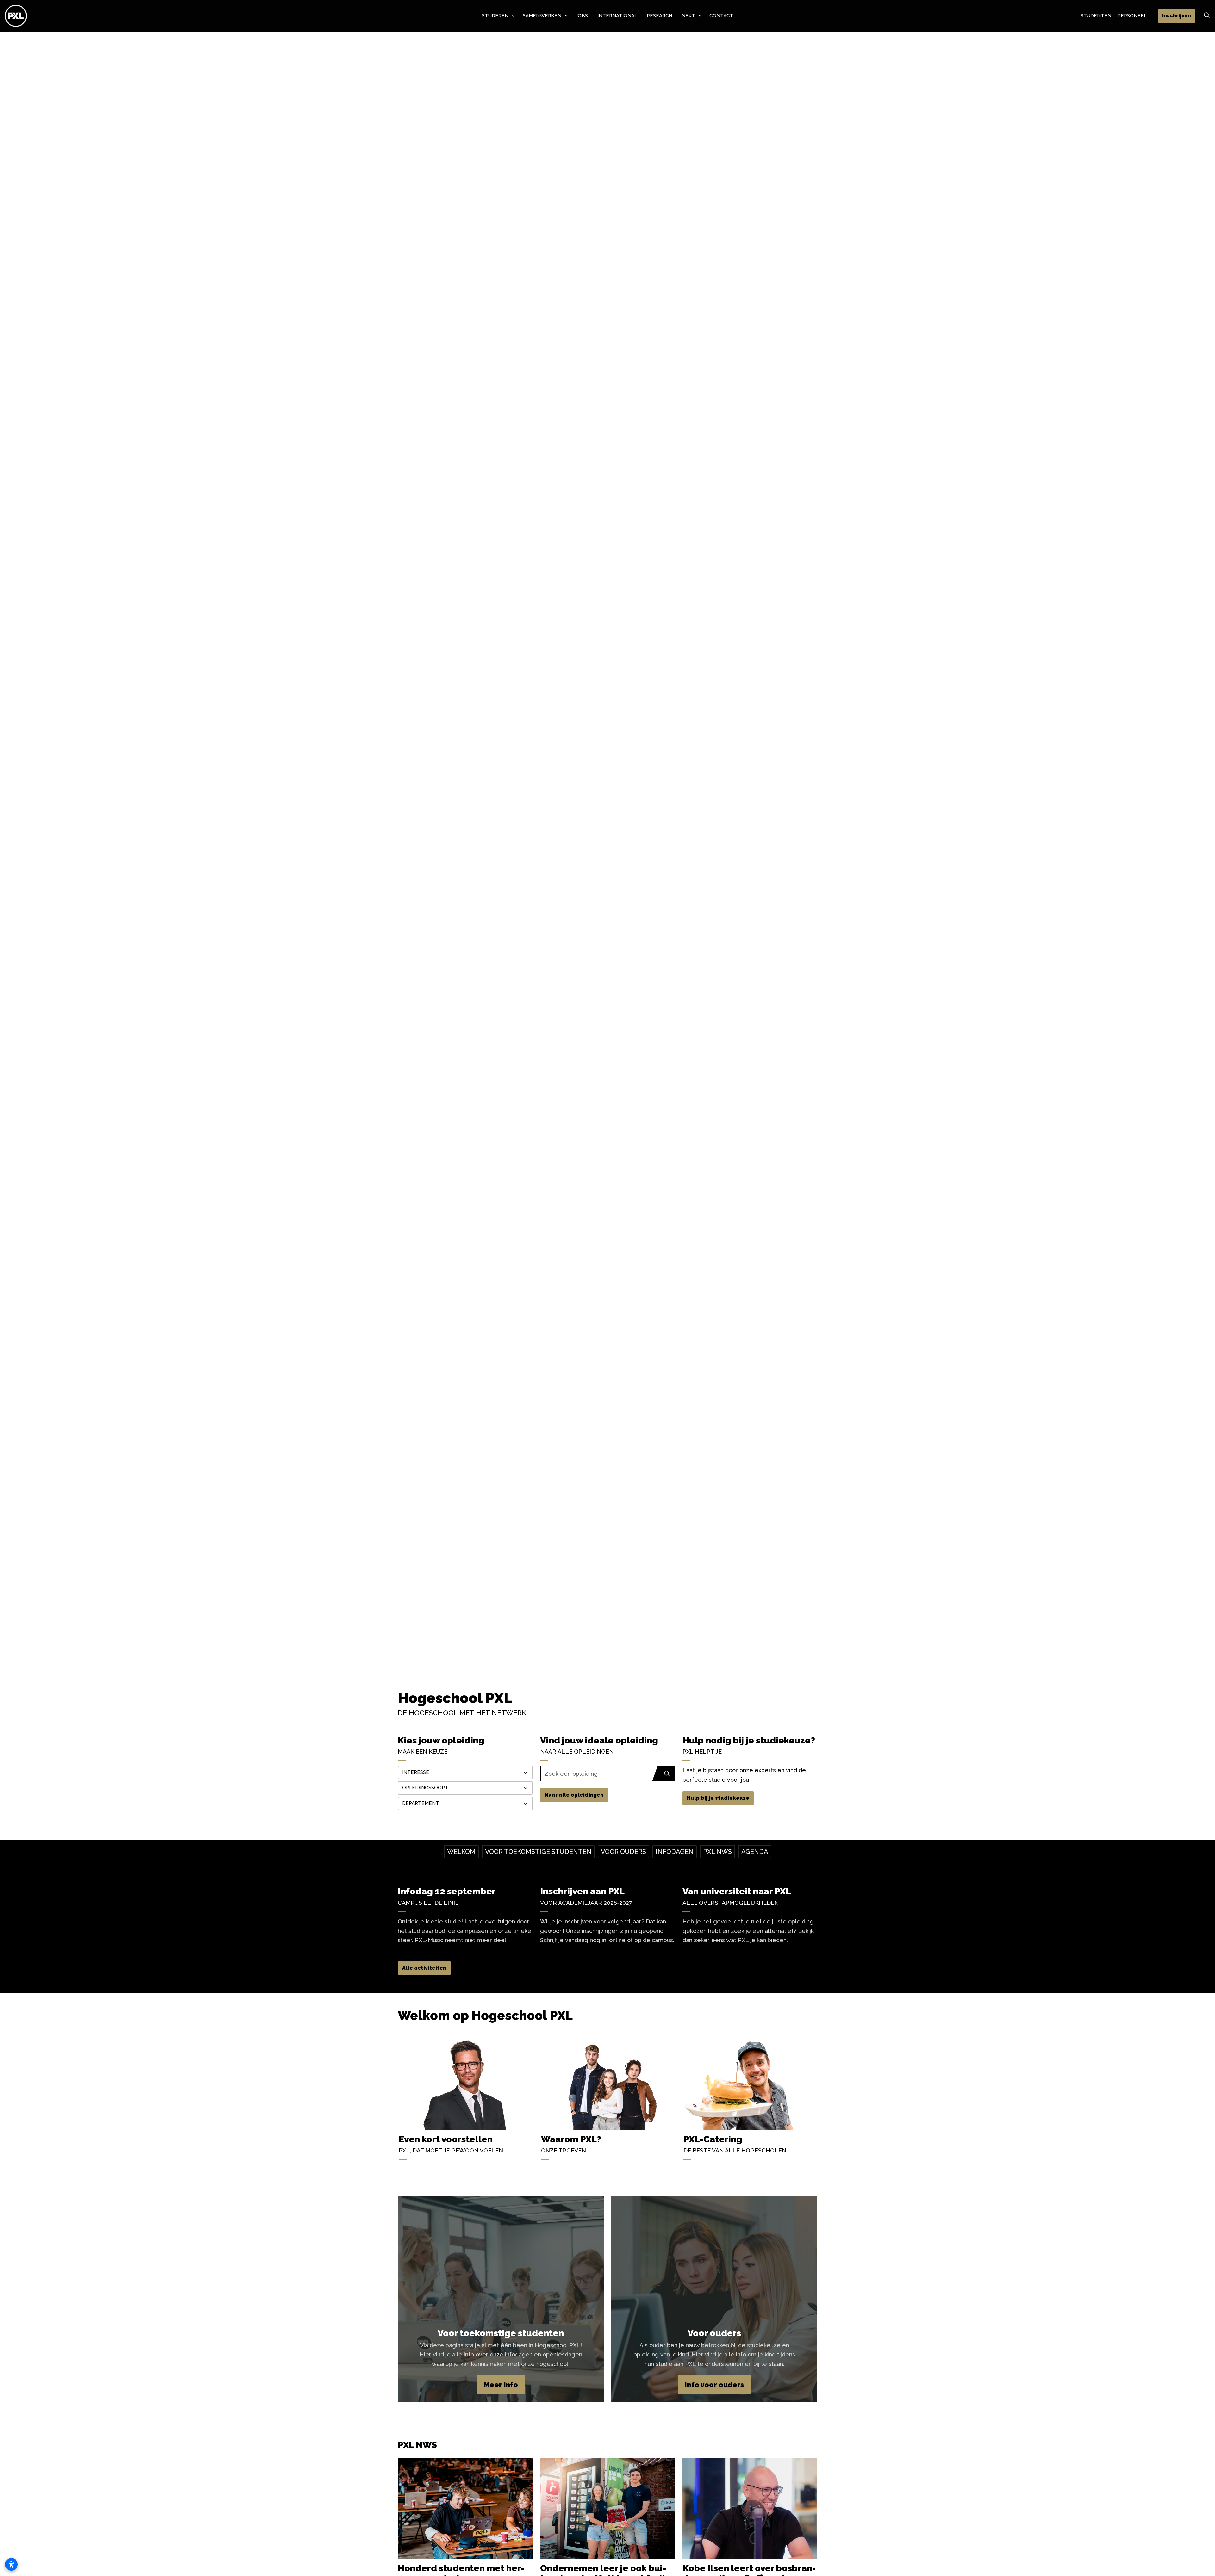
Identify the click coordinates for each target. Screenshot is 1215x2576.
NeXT (688, 16)
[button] (667, 1774)
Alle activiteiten (424, 1968)
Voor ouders (623, 1852)
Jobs (582, 16)
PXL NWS (717, 1852)
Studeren (495, 16)
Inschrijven (1177, 16)
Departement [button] (421, 1803)
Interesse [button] (416, 1772)
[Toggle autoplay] (1206, 1665)
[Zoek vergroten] (1207, 16)
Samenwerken (542, 16)
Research (659, 16)
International (617, 16)
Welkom (461, 1852)
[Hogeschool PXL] (16, 16)
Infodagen (675, 1852)
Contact (721, 16)
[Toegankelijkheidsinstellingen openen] (11, 2564)
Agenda (755, 1852)
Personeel (1132, 16)
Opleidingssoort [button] (425, 1788)
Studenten (1096, 16)
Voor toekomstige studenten (538, 1852)
